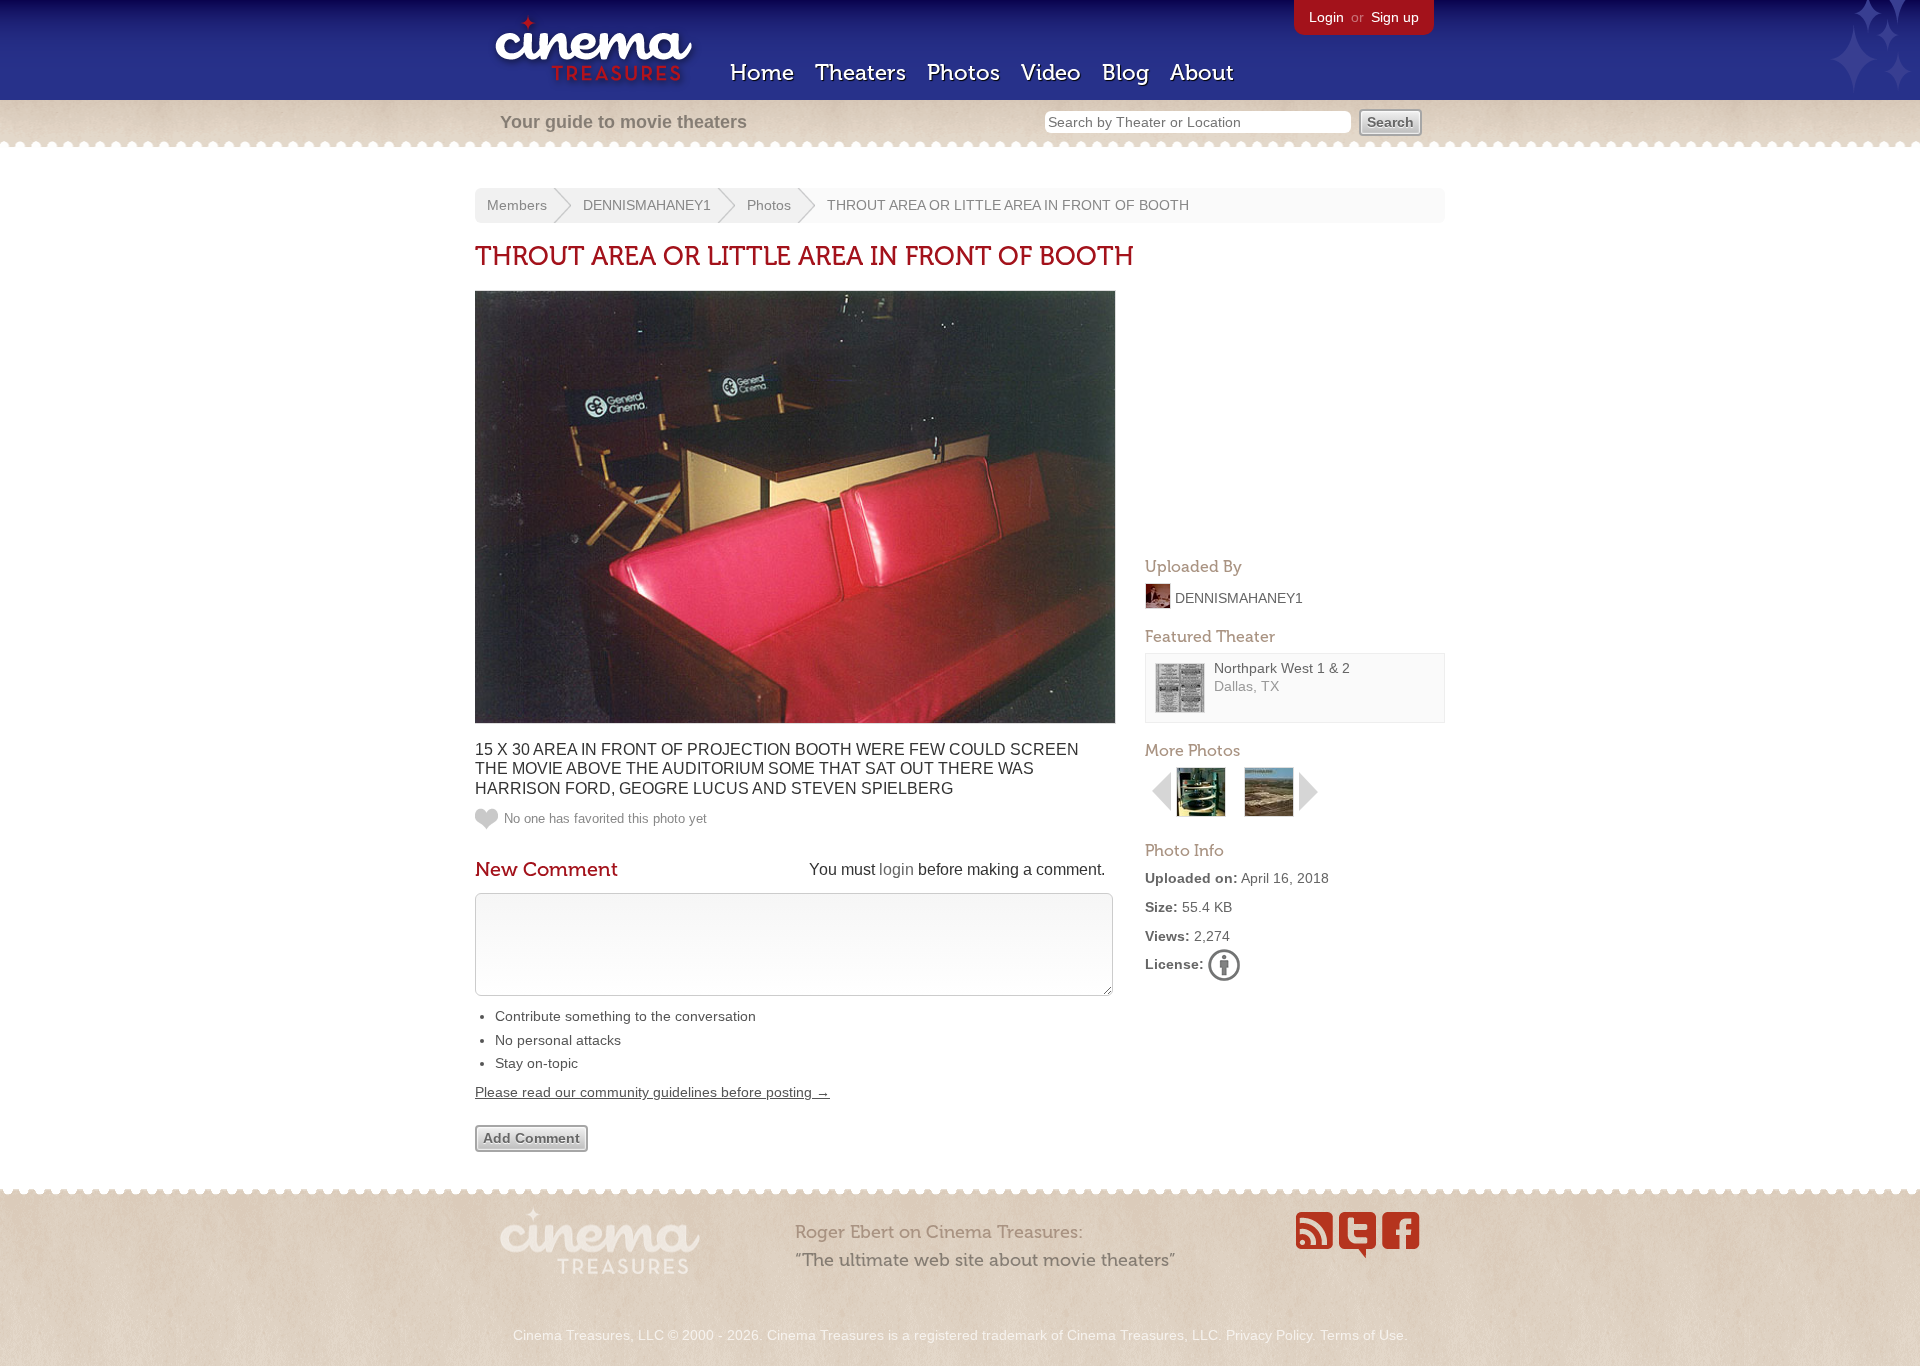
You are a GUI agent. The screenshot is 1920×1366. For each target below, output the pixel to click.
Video (1051, 72)
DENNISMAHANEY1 (647, 205)
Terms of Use (1362, 1335)
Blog (1125, 72)
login (896, 869)
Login (1326, 17)
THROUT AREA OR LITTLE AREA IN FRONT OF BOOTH (1008, 205)
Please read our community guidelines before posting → (652, 1092)
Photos (963, 72)
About (1202, 72)
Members (517, 205)
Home (762, 72)
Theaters (860, 72)
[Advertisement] (1295, 416)
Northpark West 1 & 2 (1282, 668)
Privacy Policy (1269, 1335)
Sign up (1395, 17)
